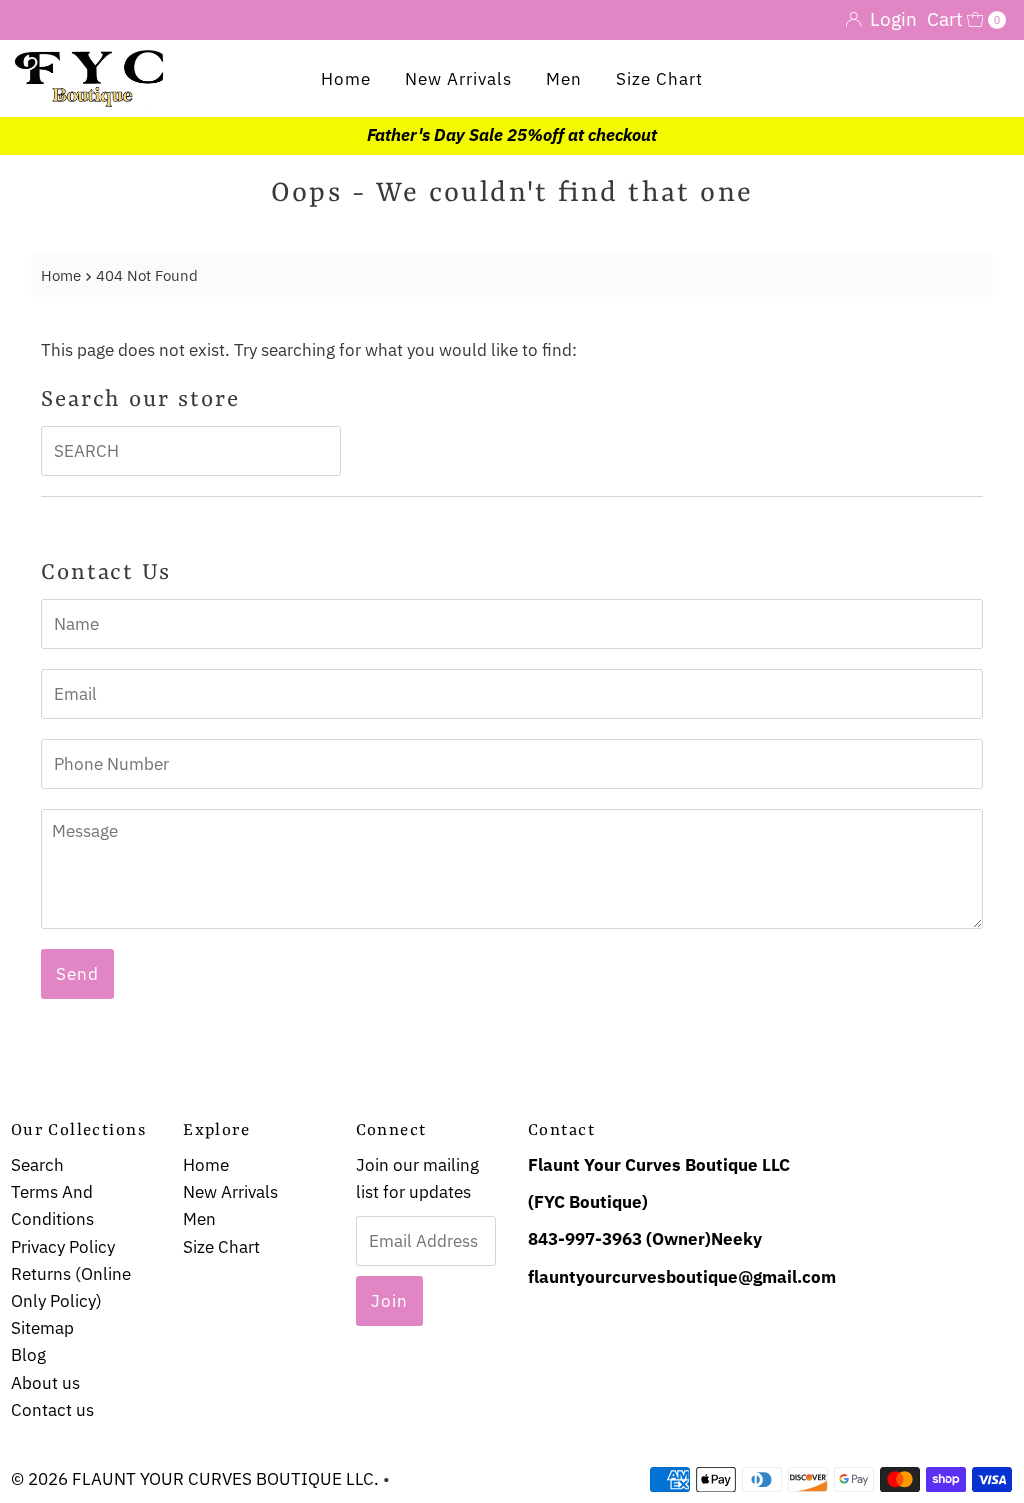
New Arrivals (458, 79)
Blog (28, 1355)
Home (346, 79)
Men (564, 79)
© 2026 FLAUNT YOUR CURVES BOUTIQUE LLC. (195, 1479)
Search (37, 1165)
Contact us (52, 1410)
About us (45, 1383)
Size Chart (659, 79)
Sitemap (42, 1328)
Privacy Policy (63, 1247)
